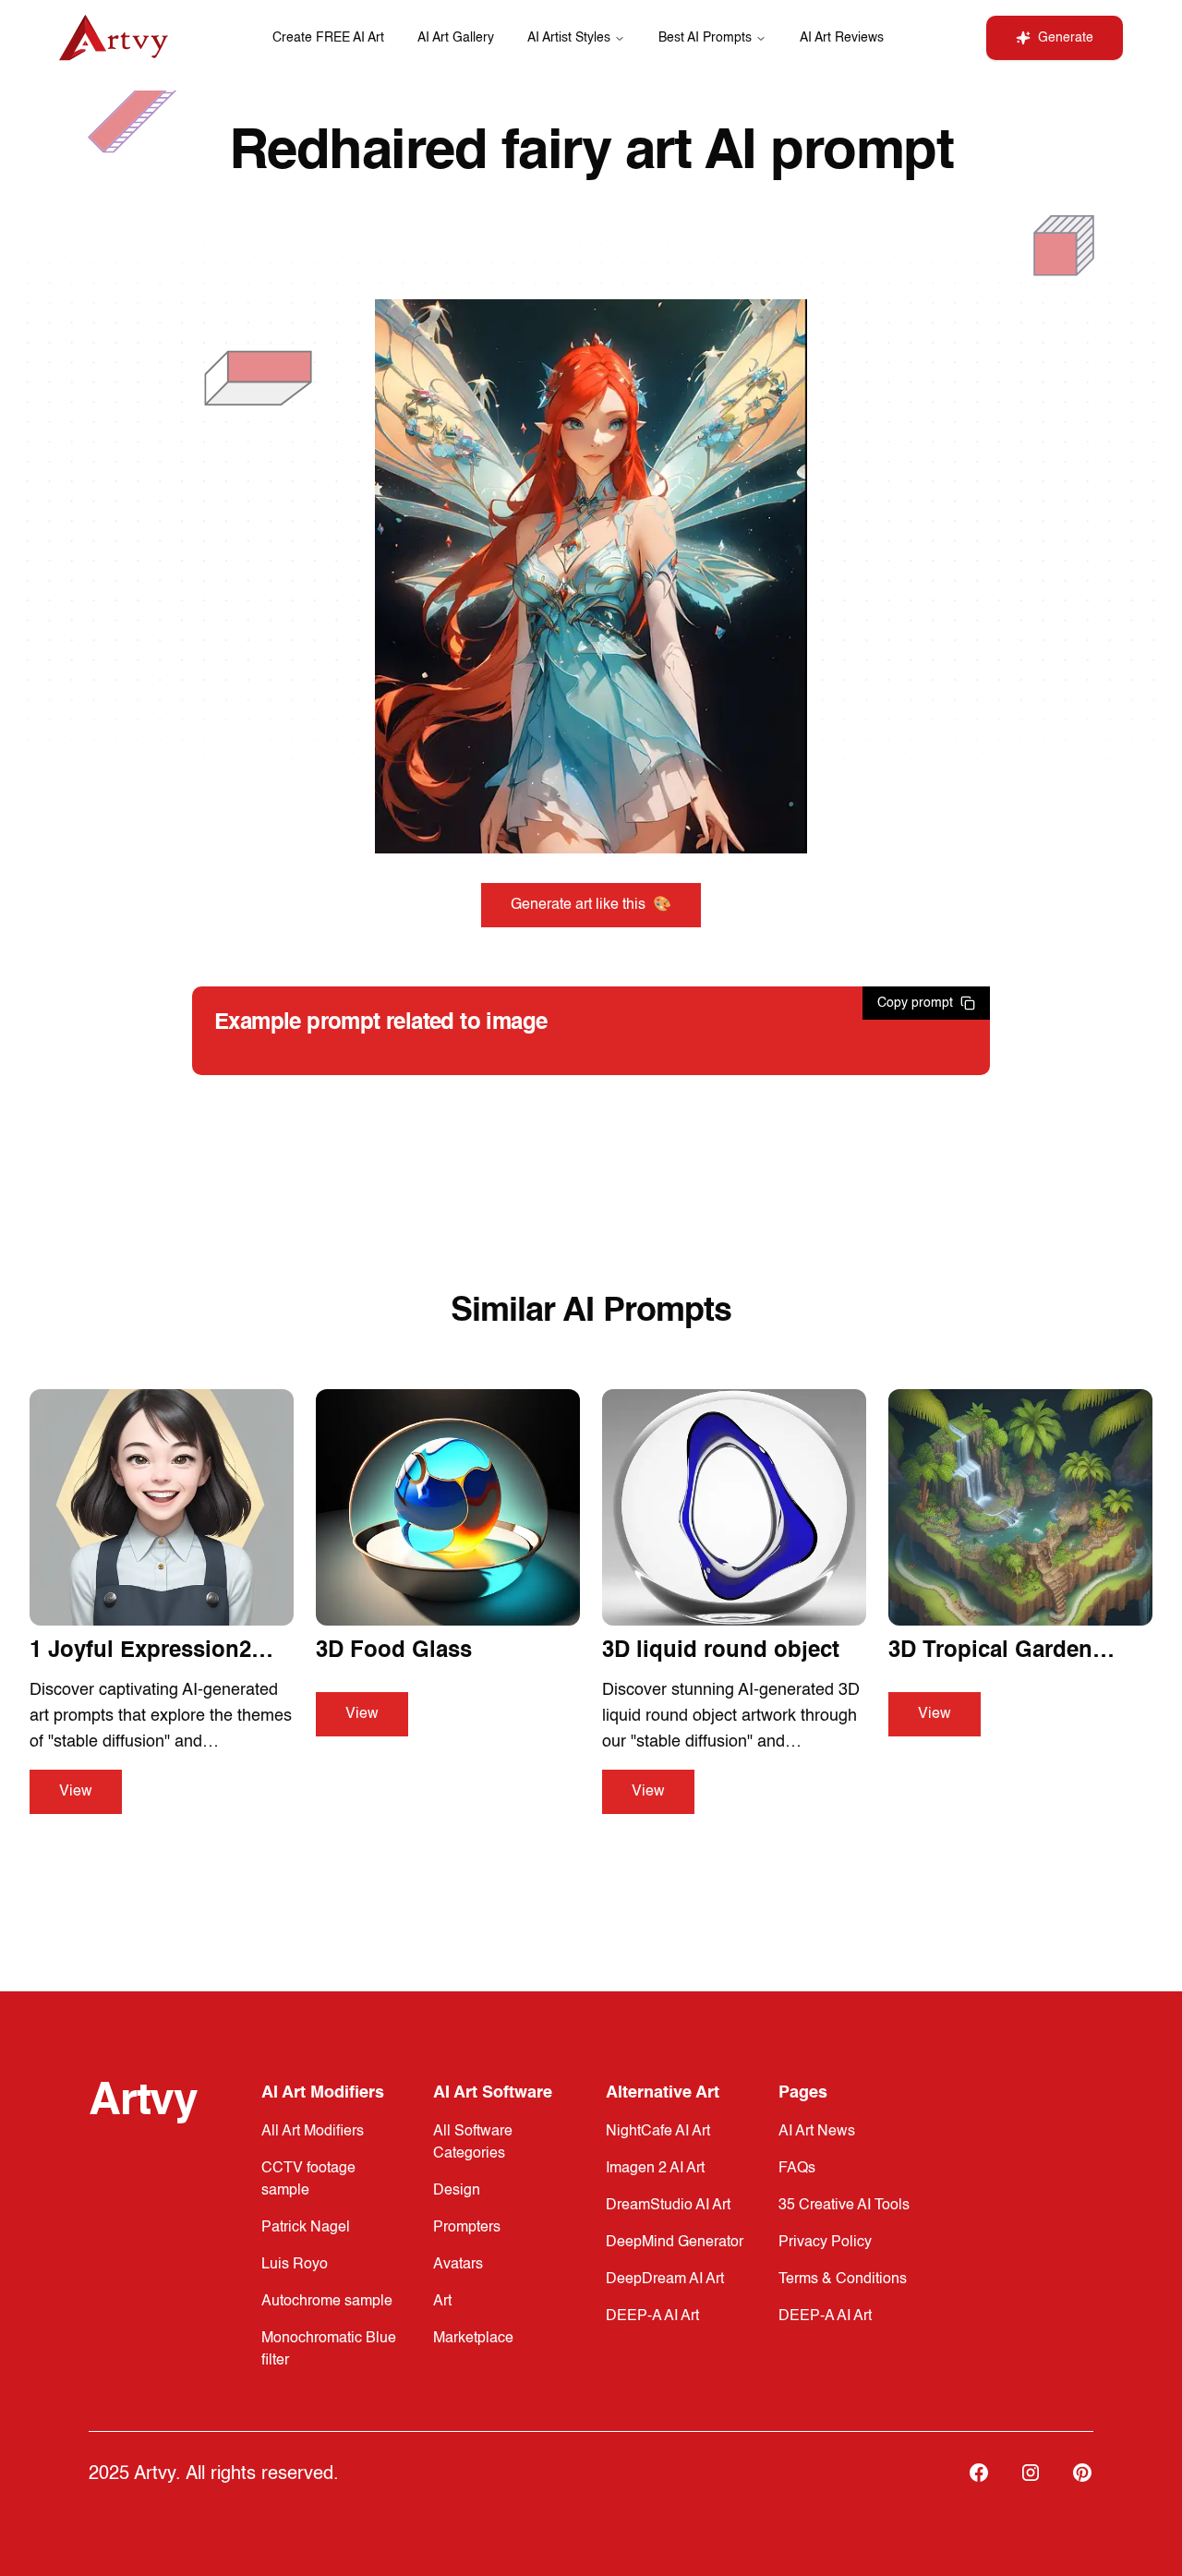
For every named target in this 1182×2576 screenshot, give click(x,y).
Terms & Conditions (843, 2280)
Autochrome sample (327, 2302)
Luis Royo (295, 2265)
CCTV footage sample (308, 2180)
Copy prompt (915, 1003)
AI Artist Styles (569, 38)
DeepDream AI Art (665, 2280)
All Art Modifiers (313, 2132)
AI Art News (817, 2132)
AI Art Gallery (456, 38)
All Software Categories (473, 2143)
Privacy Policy (825, 2243)
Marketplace (473, 2339)
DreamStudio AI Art (668, 2206)
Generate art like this (591, 905)
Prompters (467, 2228)
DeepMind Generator (675, 2243)
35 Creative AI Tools (844, 2206)
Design (457, 2191)
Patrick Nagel (306, 2228)
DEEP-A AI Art (652, 2316)
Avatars (458, 2265)
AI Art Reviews (842, 38)
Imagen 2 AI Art (655, 2169)
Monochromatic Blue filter (329, 2350)
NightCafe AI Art (658, 2132)
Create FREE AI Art (328, 38)
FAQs (797, 2169)
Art (442, 2302)
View (76, 1792)
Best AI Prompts (705, 38)
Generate (1066, 38)
